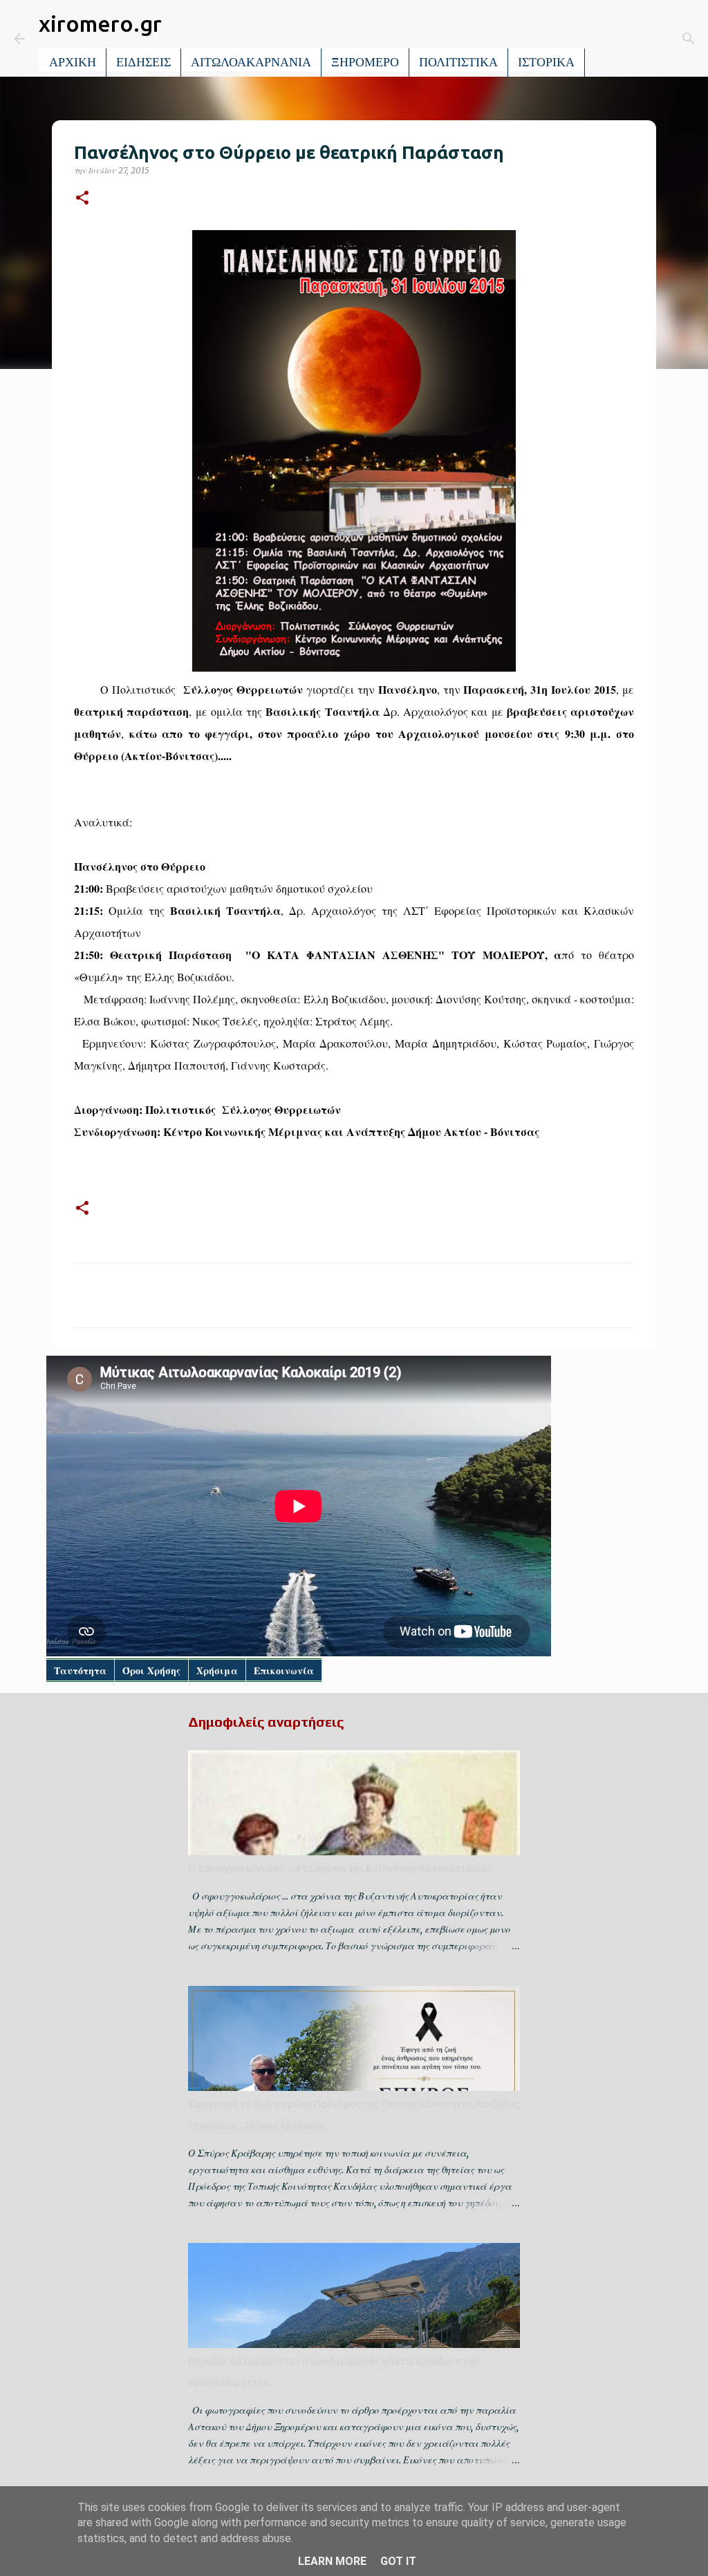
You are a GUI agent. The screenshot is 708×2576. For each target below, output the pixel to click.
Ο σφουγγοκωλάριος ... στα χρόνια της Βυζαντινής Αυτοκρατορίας (340, 1868)
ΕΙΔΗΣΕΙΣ (143, 62)
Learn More (332, 2561)
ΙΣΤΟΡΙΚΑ (546, 62)
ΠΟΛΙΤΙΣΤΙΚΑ (458, 62)
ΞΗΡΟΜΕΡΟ (365, 62)
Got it (398, 2561)
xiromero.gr (100, 23)
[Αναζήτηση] (605, 39)
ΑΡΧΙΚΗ (73, 62)
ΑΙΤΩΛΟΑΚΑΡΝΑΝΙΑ (251, 62)
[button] (82, 199)
